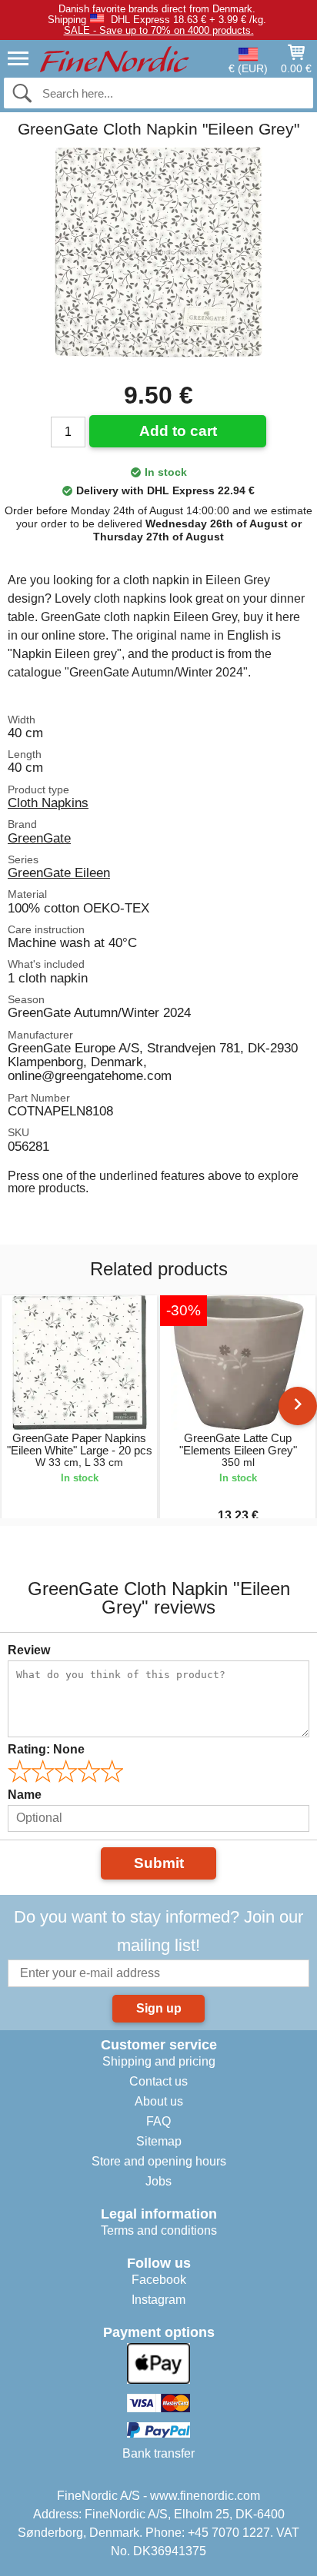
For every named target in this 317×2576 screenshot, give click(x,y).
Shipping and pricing (159, 2061)
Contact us (158, 2081)
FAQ (158, 2121)
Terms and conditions (159, 2230)
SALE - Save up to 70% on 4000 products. (159, 30)
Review (29, 1650)
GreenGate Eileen (59, 873)
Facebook (159, 2280)
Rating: (46, 1749)
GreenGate (39, 838)
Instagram (158, 2300)
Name (25, 1795)
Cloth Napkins (48, 803)
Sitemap (159, 2141)
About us (159, 2101)
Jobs (158, 2181)
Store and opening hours (159, 2161)
